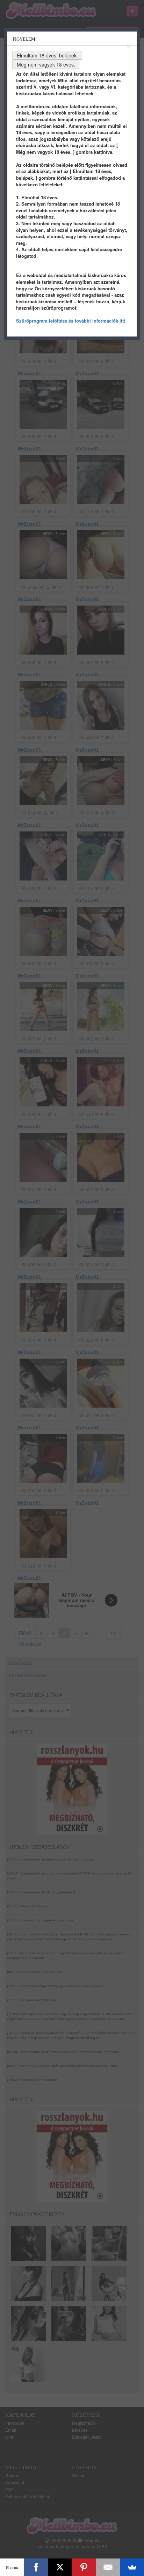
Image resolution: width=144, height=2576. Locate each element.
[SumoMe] (132, 2567)
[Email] (108, 2567)
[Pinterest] (84, 2567)
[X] (60, 2567)
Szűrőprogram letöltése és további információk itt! (71, 321)
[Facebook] (36, 2567)
